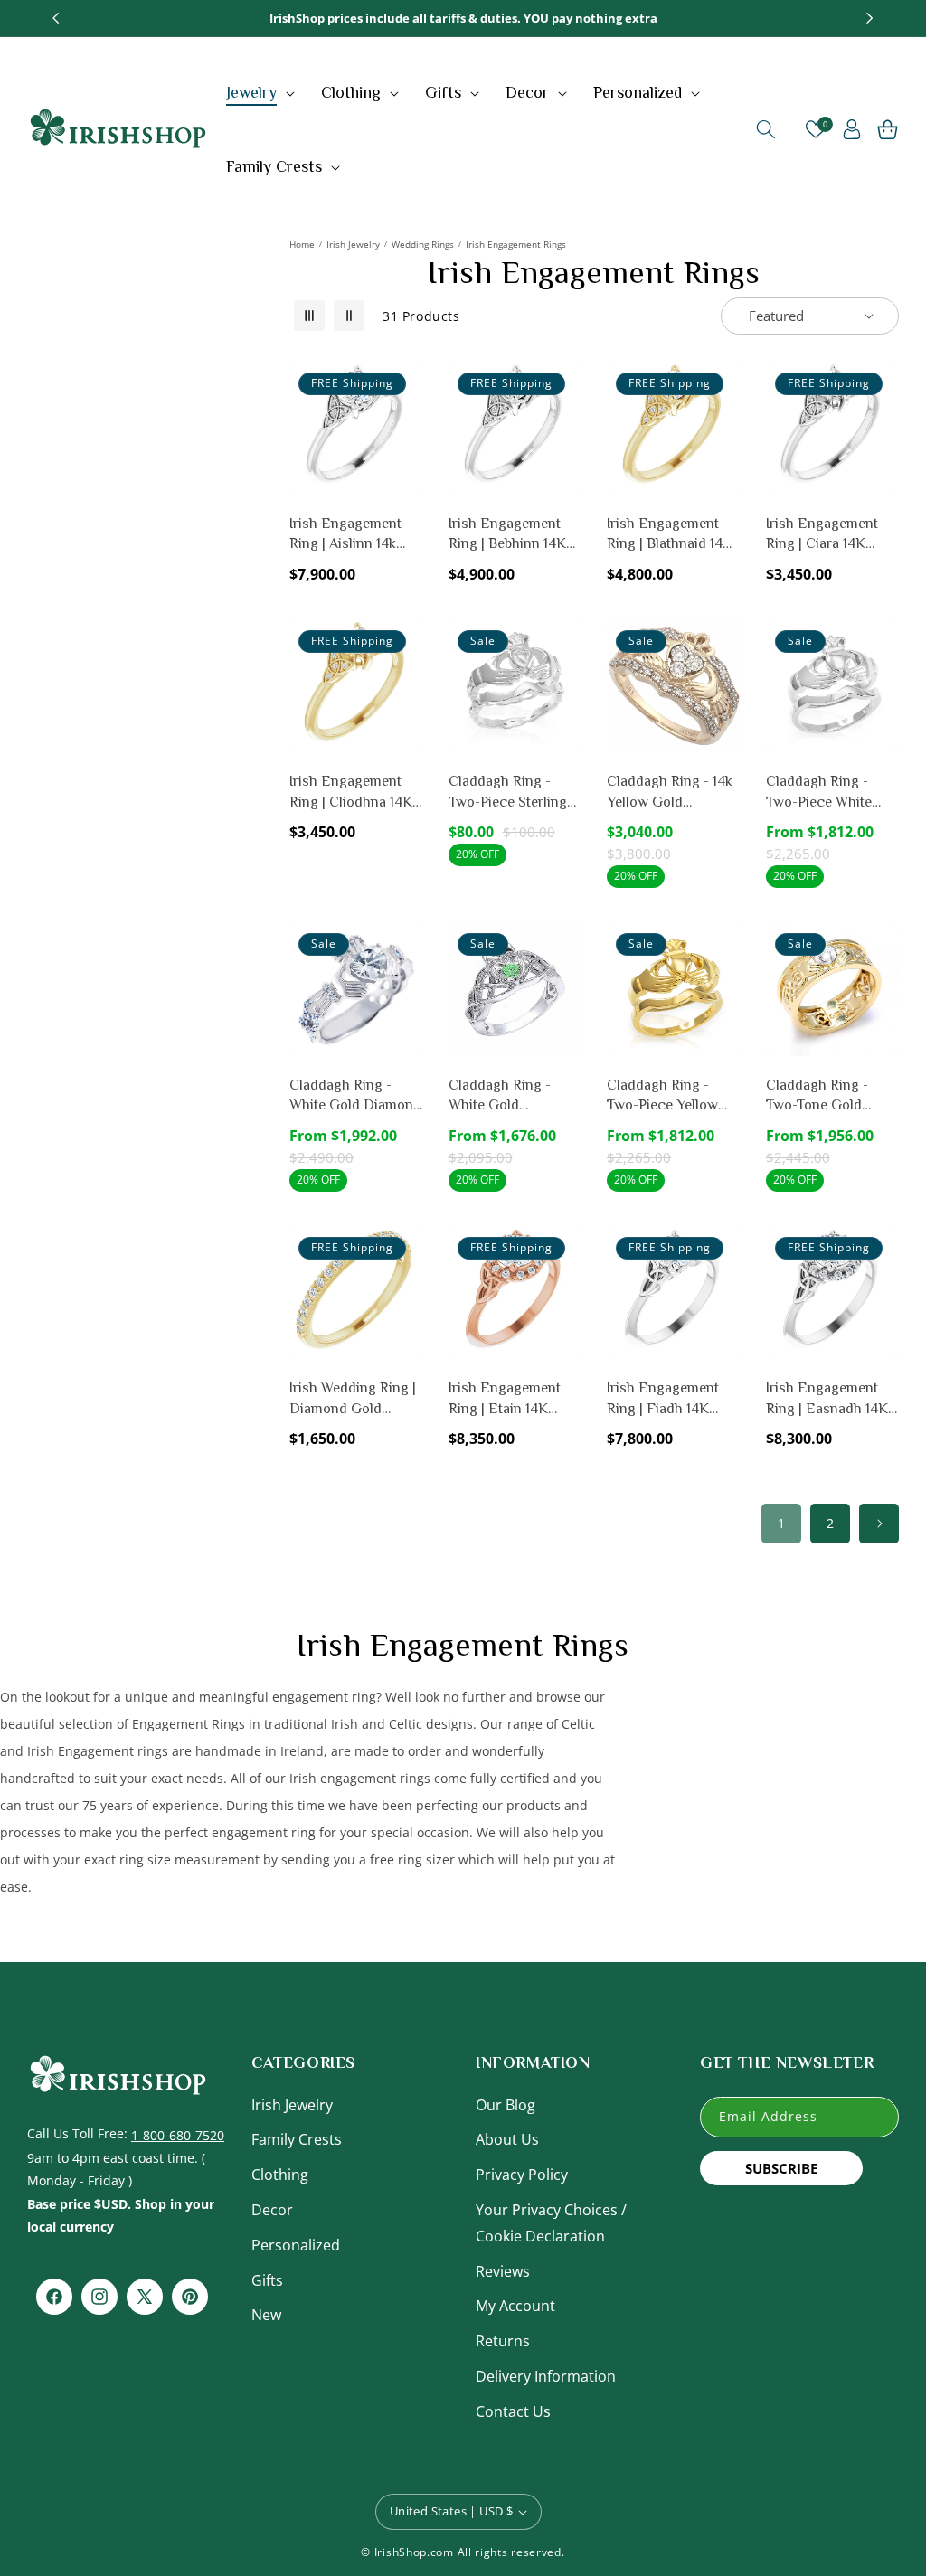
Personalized (296, 2245)
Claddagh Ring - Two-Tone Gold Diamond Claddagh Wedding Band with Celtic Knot (827, 1096)
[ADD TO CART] (406, 466)
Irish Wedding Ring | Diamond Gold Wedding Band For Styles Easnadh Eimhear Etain (353, 1399)
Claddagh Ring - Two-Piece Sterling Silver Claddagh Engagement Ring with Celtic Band (508, 793)
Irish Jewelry (353, 244)
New (266, 2315)
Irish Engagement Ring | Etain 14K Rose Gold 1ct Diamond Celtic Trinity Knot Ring (505, 1399)
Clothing (280, 2175)
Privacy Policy (522, 2175)
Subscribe (781, 2168)
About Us (507, 2139)
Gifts (267, 2280)
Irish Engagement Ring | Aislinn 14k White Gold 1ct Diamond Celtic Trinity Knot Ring (345, 535)
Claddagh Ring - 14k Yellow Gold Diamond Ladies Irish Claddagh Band (671, 793)
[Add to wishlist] (406, 388)
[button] (263, 92)
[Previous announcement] (56, 18)
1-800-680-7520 (178, 2135)
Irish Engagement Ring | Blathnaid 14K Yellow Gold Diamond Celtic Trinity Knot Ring (670, 535)
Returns (503, 2341)
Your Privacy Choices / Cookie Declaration (551, 2223)
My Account (515, 2306)
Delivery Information (546, 2376)
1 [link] (781, 1523)
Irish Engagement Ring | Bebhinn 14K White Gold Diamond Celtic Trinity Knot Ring (515, 535)
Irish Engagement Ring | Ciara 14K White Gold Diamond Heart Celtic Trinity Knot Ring (832, 535)
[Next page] (879, 1524)
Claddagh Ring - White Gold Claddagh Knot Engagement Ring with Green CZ (505, 1096)
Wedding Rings (423, 244)
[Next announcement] (870, 18)
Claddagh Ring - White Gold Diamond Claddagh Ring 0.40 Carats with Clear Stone (355, 1096)
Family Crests (297, 2139)
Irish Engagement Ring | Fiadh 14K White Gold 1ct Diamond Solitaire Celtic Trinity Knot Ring (664, 1399)
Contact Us (513, 2411)
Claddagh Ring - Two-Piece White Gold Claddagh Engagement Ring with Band (822, 793)
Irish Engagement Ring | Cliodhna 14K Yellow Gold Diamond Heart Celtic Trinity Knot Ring (351, 793)
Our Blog (506, 2105)
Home (302, 244)
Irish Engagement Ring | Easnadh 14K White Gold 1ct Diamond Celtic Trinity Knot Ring (827, 1399)
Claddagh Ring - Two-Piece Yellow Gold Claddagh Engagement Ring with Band (663, 1096)
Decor (272, 2210)
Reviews (503, 2271)
